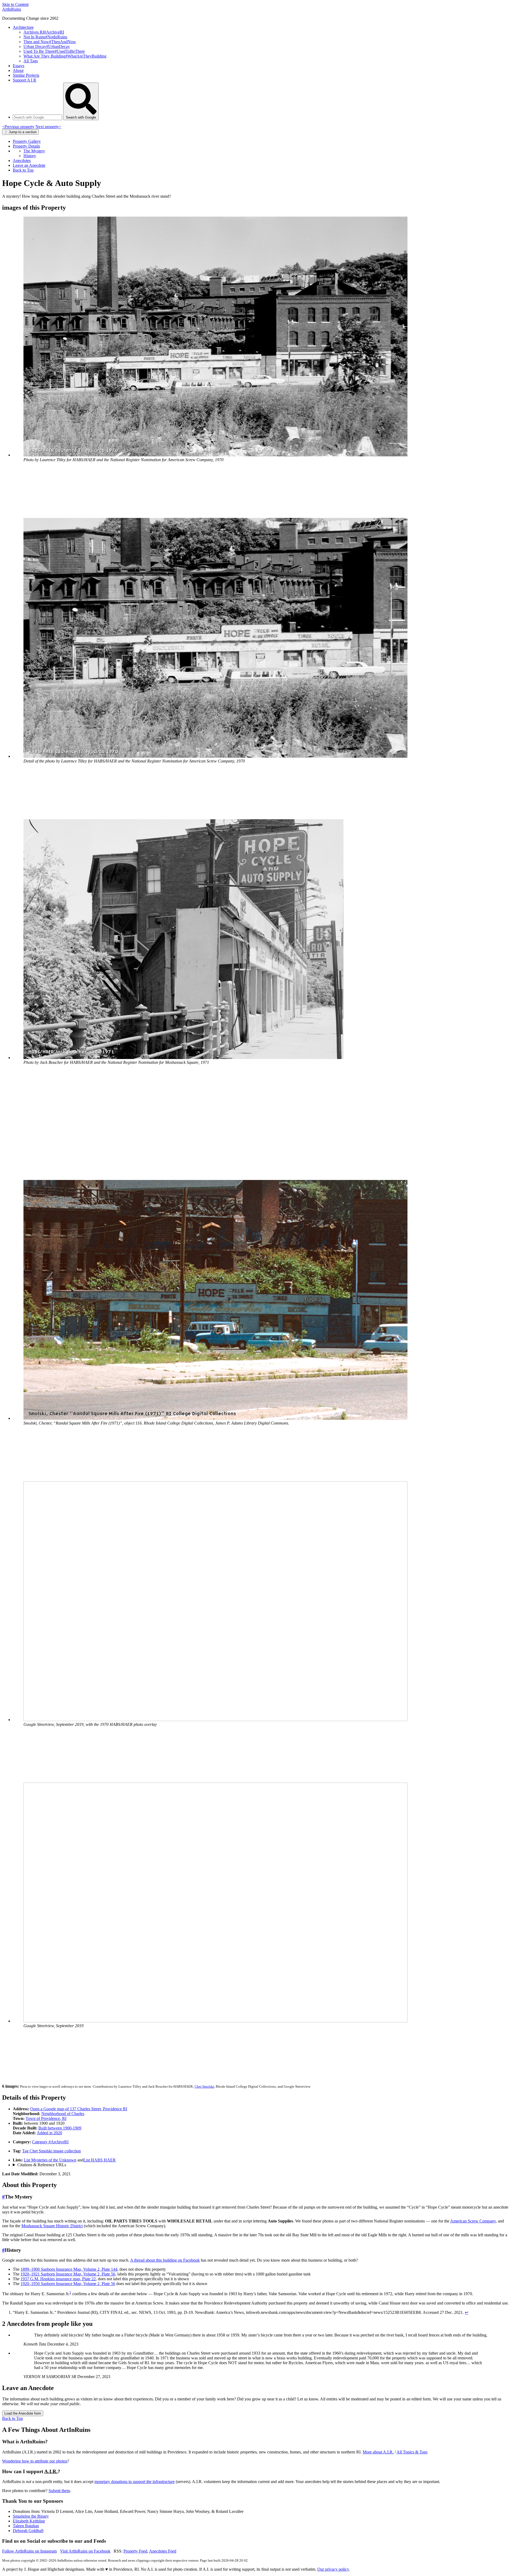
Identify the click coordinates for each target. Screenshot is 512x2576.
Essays (19, 66)
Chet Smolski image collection (51, 2151)
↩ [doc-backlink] (467, 2312)
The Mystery (34, 151)
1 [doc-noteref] (70, 2292)
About (18, 70)
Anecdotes (22, 161)
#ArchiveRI (50, 2142)
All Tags (31, 61)
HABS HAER (100, 2160)
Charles (63, 2114)
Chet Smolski (204, 2086)
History (30, 156)
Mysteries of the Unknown (50, 2160)
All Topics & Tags (412, 2452)
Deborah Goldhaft (28, 2531)
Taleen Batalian (26, 2526)
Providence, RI (46, 2118)
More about (378, 2452)
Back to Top (23, 170)
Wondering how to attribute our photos (35, 2461)
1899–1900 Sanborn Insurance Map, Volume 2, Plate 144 (69, 2269)
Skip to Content (15, 4)
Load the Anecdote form (23, 2413)
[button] (215, 455)
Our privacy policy (333, 2569)
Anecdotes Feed (163, 2551)
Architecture (23, 27)
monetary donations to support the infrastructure (135, 2482)
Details (26, 146)
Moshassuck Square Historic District (52, 2226)
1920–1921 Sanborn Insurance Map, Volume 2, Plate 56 (68, 2274)
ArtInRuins (12, 9)
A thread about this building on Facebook (165, 2260)
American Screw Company (473, 2221)
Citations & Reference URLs (42, 2165)
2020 (49, 2133)
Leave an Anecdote (29, 165)
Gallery (27, 141)
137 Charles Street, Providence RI (79, 2109)
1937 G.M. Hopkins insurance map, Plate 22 (58, 2279)
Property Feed (135, 2551)
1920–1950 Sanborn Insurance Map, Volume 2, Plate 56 (68, 2284)
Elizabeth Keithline (29, 2521)
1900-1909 (60, 2128)
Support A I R (25, 80)
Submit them (59, 2491)
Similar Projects (26, 75)
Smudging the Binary (31, 2516)
